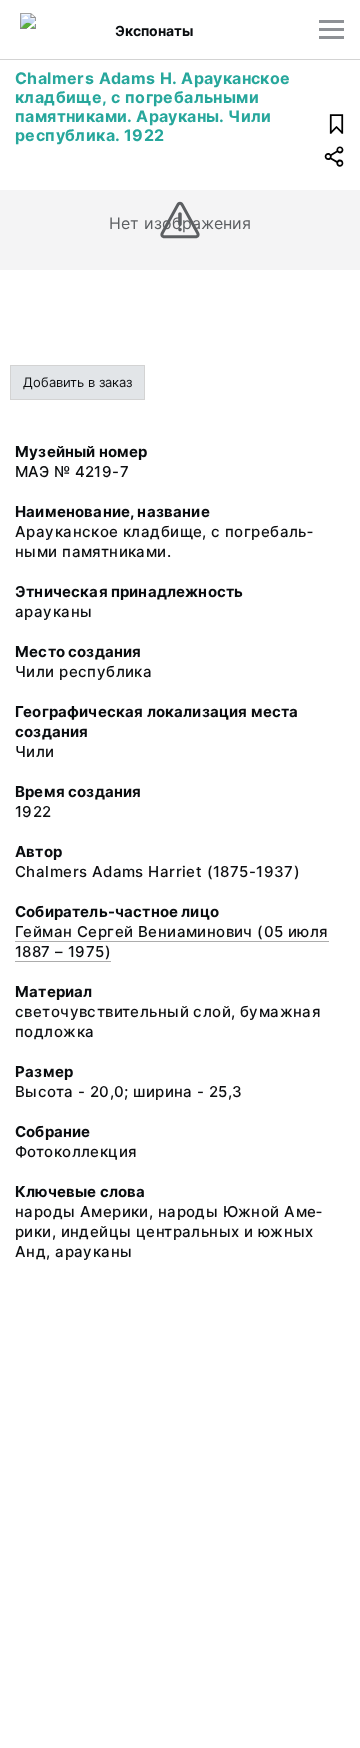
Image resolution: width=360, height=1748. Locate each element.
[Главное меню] (331, 29)
